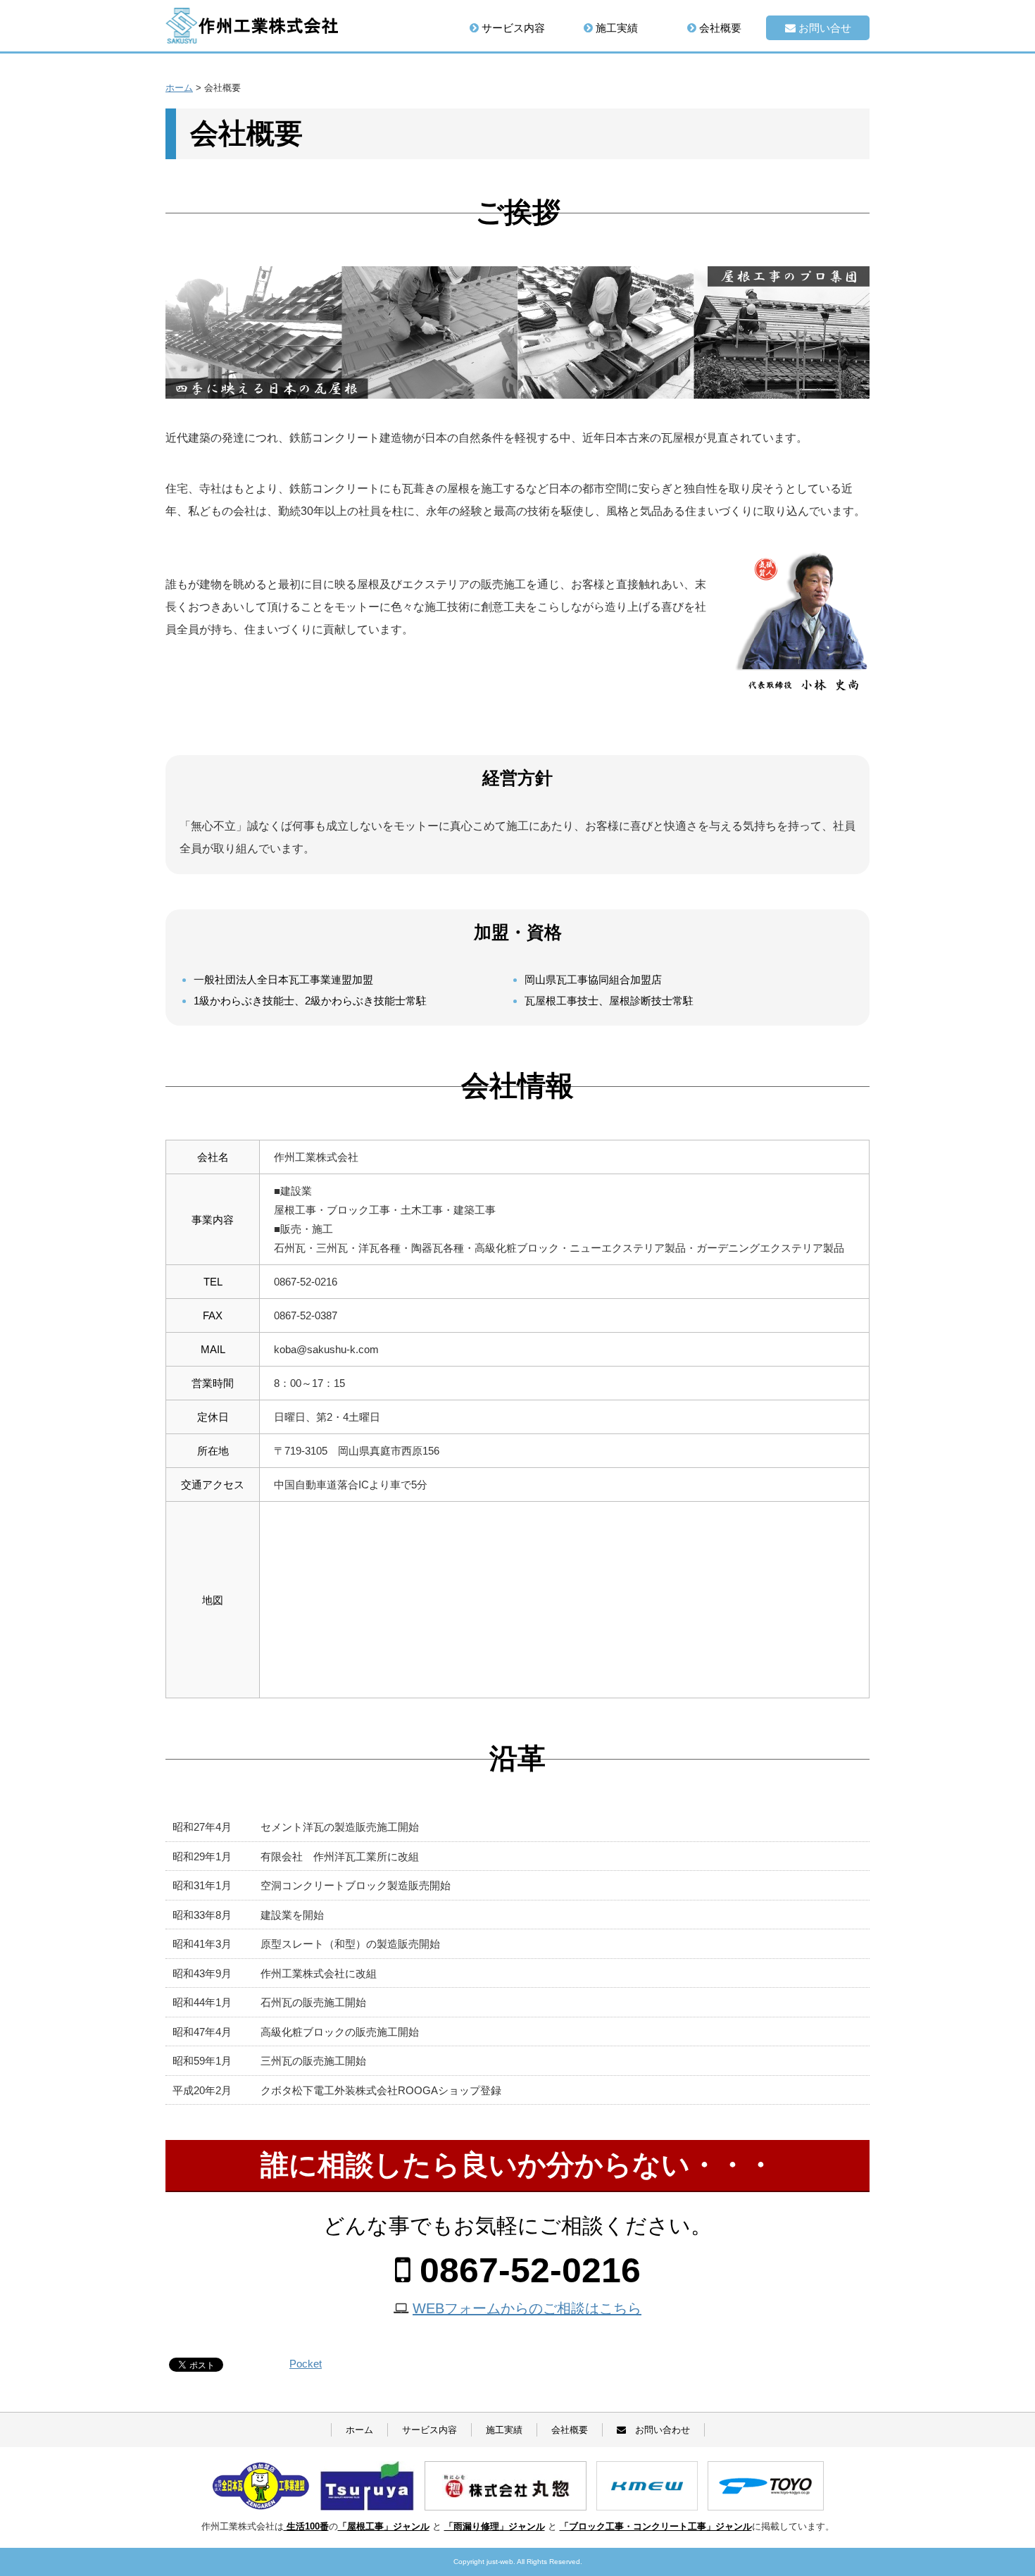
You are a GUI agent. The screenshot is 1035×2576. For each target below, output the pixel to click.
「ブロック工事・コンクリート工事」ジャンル (656, 2526)
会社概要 (719, 28)
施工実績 (615, 28)
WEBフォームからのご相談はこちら (527, 2308)
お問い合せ (823, 28)
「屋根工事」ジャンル (384, 2526)
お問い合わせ (658, 2430)
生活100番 (306, 2526)
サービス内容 (512, 28)
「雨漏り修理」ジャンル (495, 2526)
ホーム (359, 2430)
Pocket (306, 2364)
